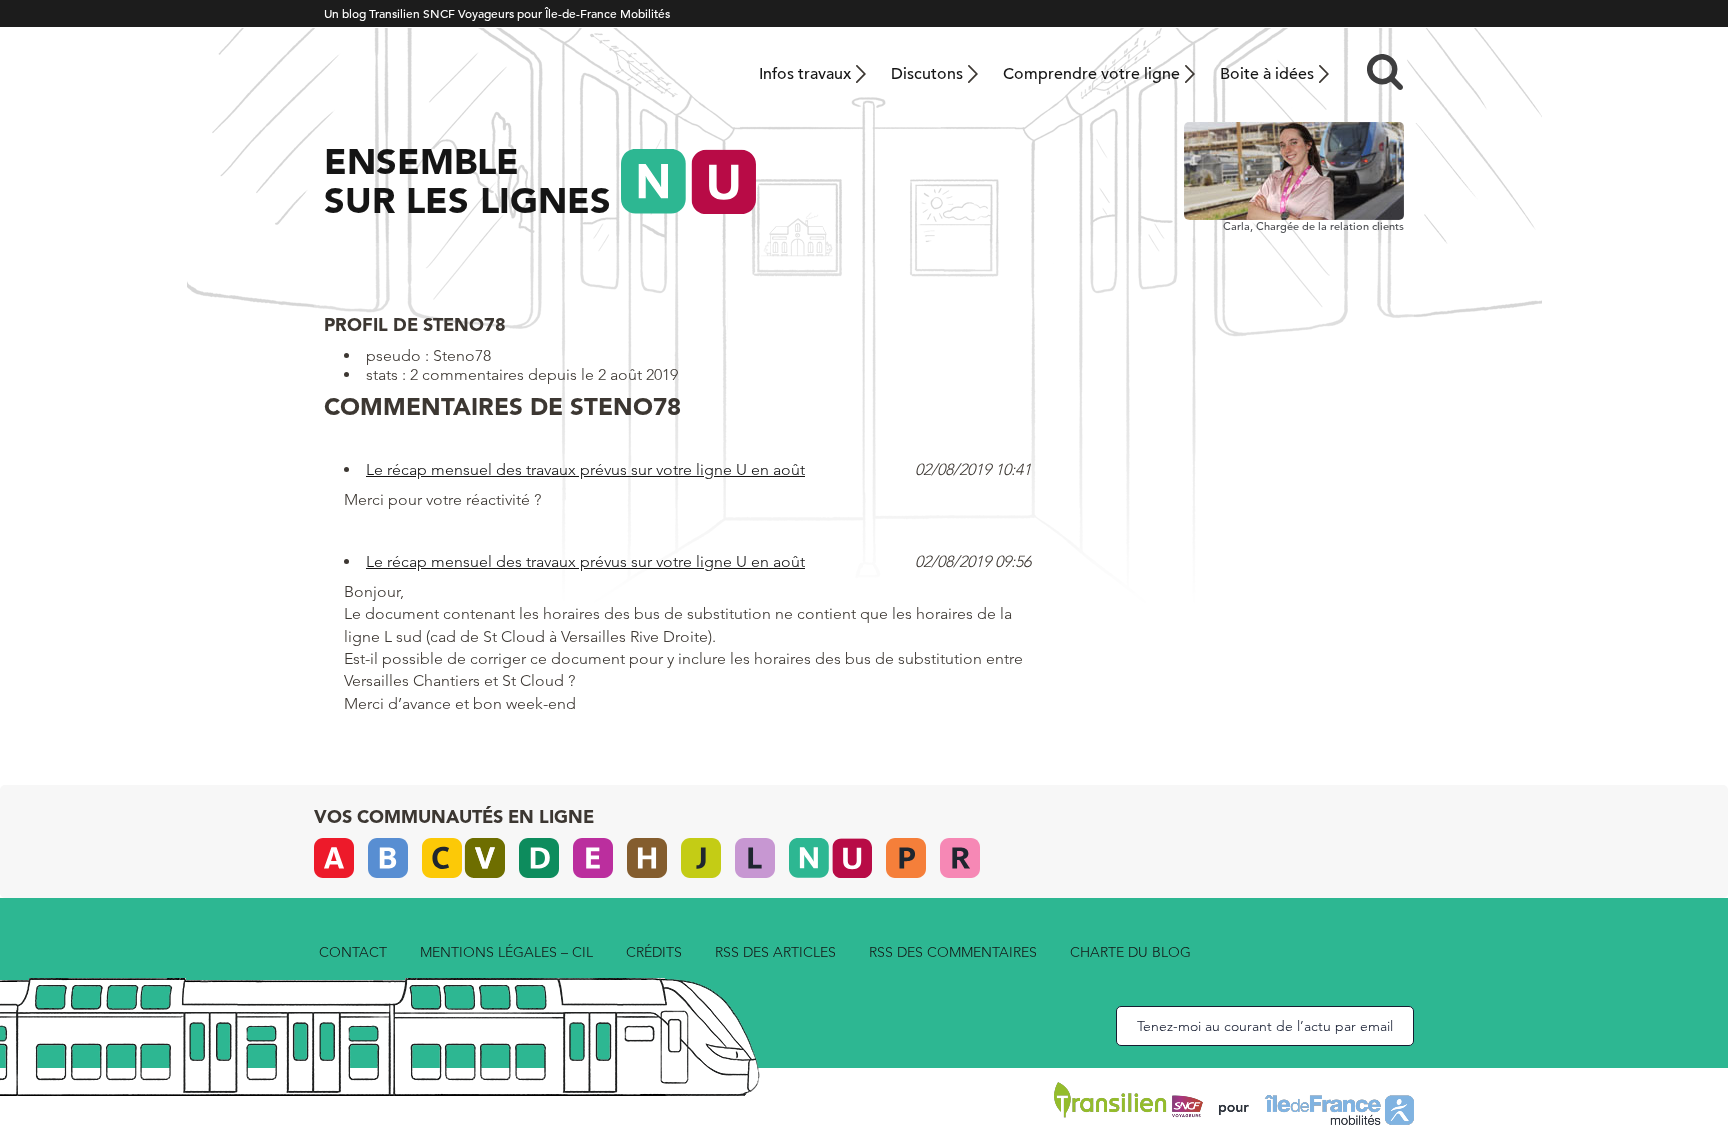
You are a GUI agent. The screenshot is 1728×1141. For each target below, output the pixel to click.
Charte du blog (1130, 952)
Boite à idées (1267, 74)
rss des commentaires (953, 952)
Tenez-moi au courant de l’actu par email (1265, 1026)
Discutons (927, 74)
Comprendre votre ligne (1091, 74)
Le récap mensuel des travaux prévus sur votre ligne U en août (585, 469)
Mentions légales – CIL (506, 952)
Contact (353, 952)
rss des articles (775, 952)
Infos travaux (805, 74)
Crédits (654, 952)
